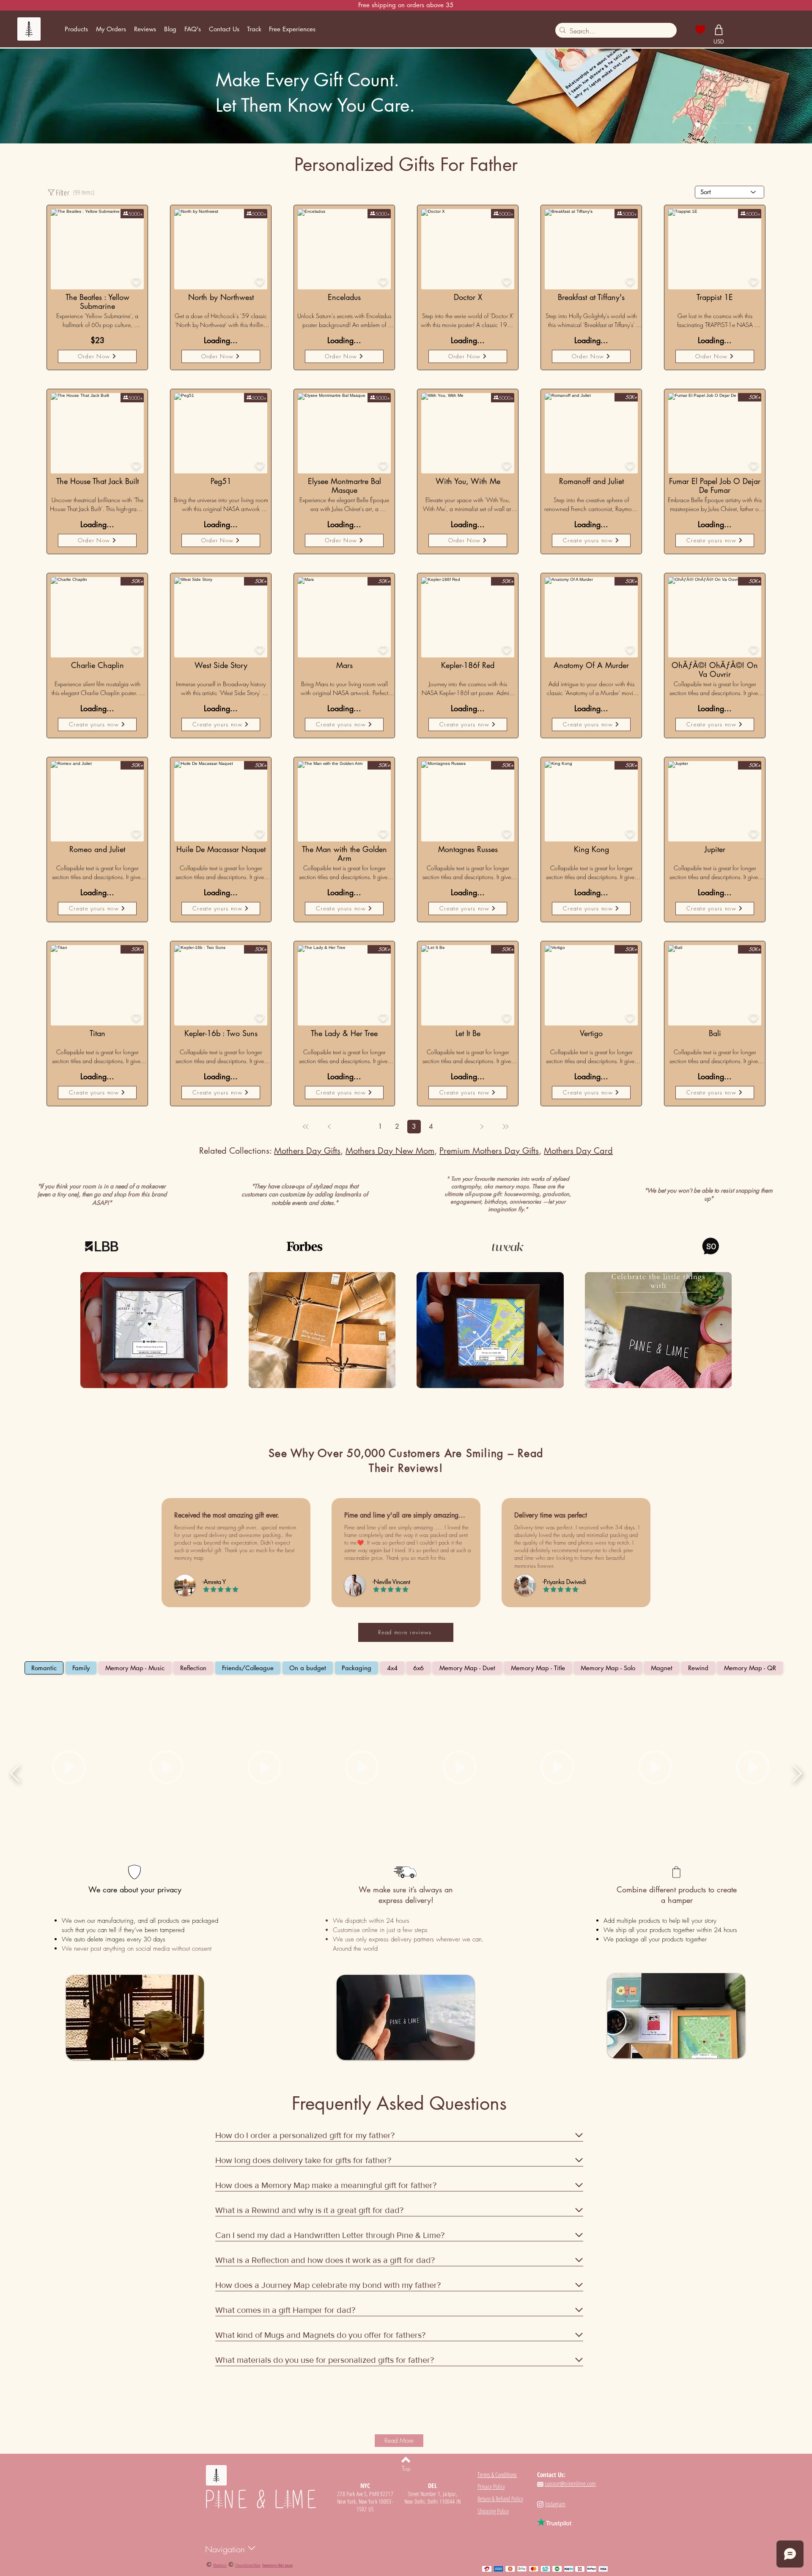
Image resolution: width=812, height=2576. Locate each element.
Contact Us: (551, 2474)
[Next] (482, 1127)
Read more (56, 331)
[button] (76, 29)
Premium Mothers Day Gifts (489, 1151)
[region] (97, 433)
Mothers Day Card (578, 1151)
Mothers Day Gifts (307, 1151)
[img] (154, 1331)
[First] (306, 1127)
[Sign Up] (738, 29)
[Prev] (329, 1127)
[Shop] (719, 30)
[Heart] (701, 30)
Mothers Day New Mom (390, 1151)
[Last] (505, 1127)
